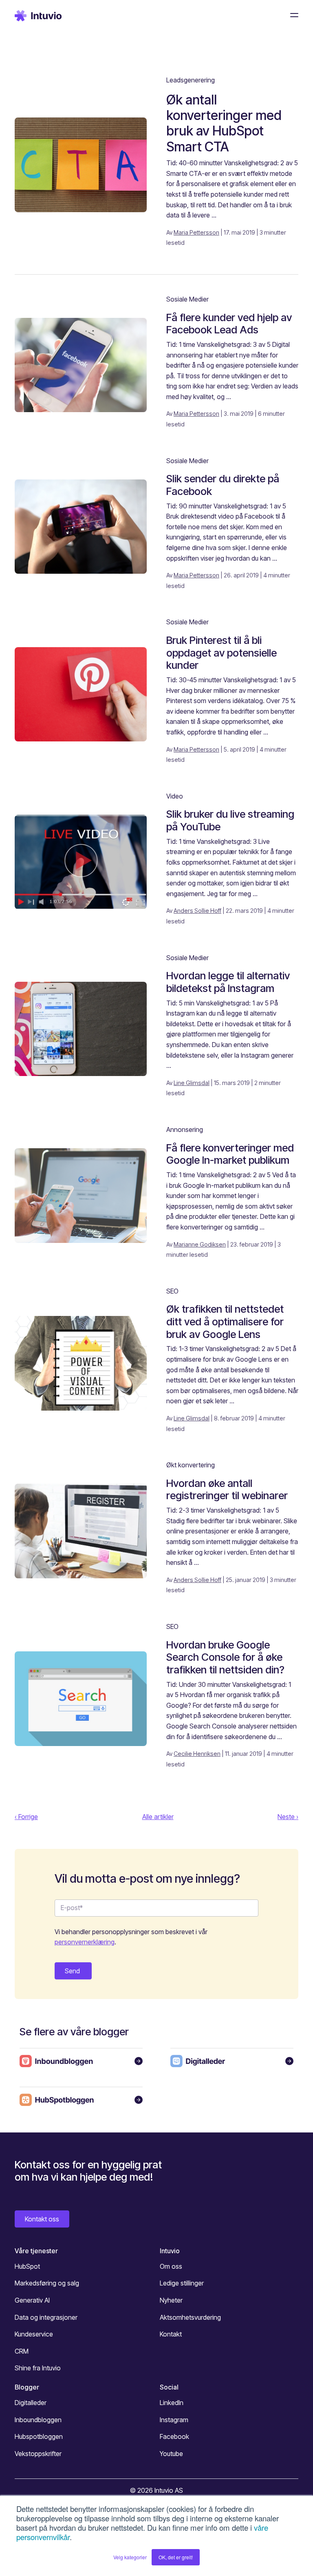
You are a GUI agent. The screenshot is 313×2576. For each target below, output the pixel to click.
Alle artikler (158, 1817)
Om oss (171, 2266)
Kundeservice (34, 2334)
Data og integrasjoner (46, 2317)
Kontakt (171, 2334)
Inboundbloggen (38, 2420)
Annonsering (185, 1129)
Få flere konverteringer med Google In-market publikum (230, 1154)
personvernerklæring (85, 1942)
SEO (172, 1291)
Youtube (171, 2454)
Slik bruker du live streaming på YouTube (230, 820)
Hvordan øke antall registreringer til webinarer (227, 1489)
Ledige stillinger (182, 2283)
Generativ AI (32, 2300)
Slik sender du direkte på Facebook (223, 485)
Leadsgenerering (191, 80)
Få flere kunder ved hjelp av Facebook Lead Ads (229, 324)
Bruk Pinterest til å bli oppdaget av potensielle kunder (222, 652)
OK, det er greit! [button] (176, 2557)
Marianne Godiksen (200, 1244)
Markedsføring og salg (47, 2283)
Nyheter (171, 2300)
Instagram (174, 2420)
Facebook (174, 2436)
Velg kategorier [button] (130, 2557)
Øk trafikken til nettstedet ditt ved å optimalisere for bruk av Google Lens (225, 1321)
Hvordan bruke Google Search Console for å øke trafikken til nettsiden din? (225, 1657)
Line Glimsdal (192, 1083)
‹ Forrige (26, 1817)
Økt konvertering (191, 1465)
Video (175, 796)
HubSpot (27, 2266)
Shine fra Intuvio (38, 2368)
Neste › (288, 1817)
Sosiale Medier (187, 299)
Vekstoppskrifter (38, 2454)
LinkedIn (172, 2403)
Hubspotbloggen (39, 2436)
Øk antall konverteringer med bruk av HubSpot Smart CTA (224, 123)
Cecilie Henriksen (197, 1754)
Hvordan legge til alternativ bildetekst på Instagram (228, 982)
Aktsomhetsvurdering (190, 2317)
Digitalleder (31, 2403)
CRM (22, 2351)
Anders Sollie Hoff (197, 911)
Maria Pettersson (196, 232)
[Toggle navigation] (292, 15)
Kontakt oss (42, 2219)
